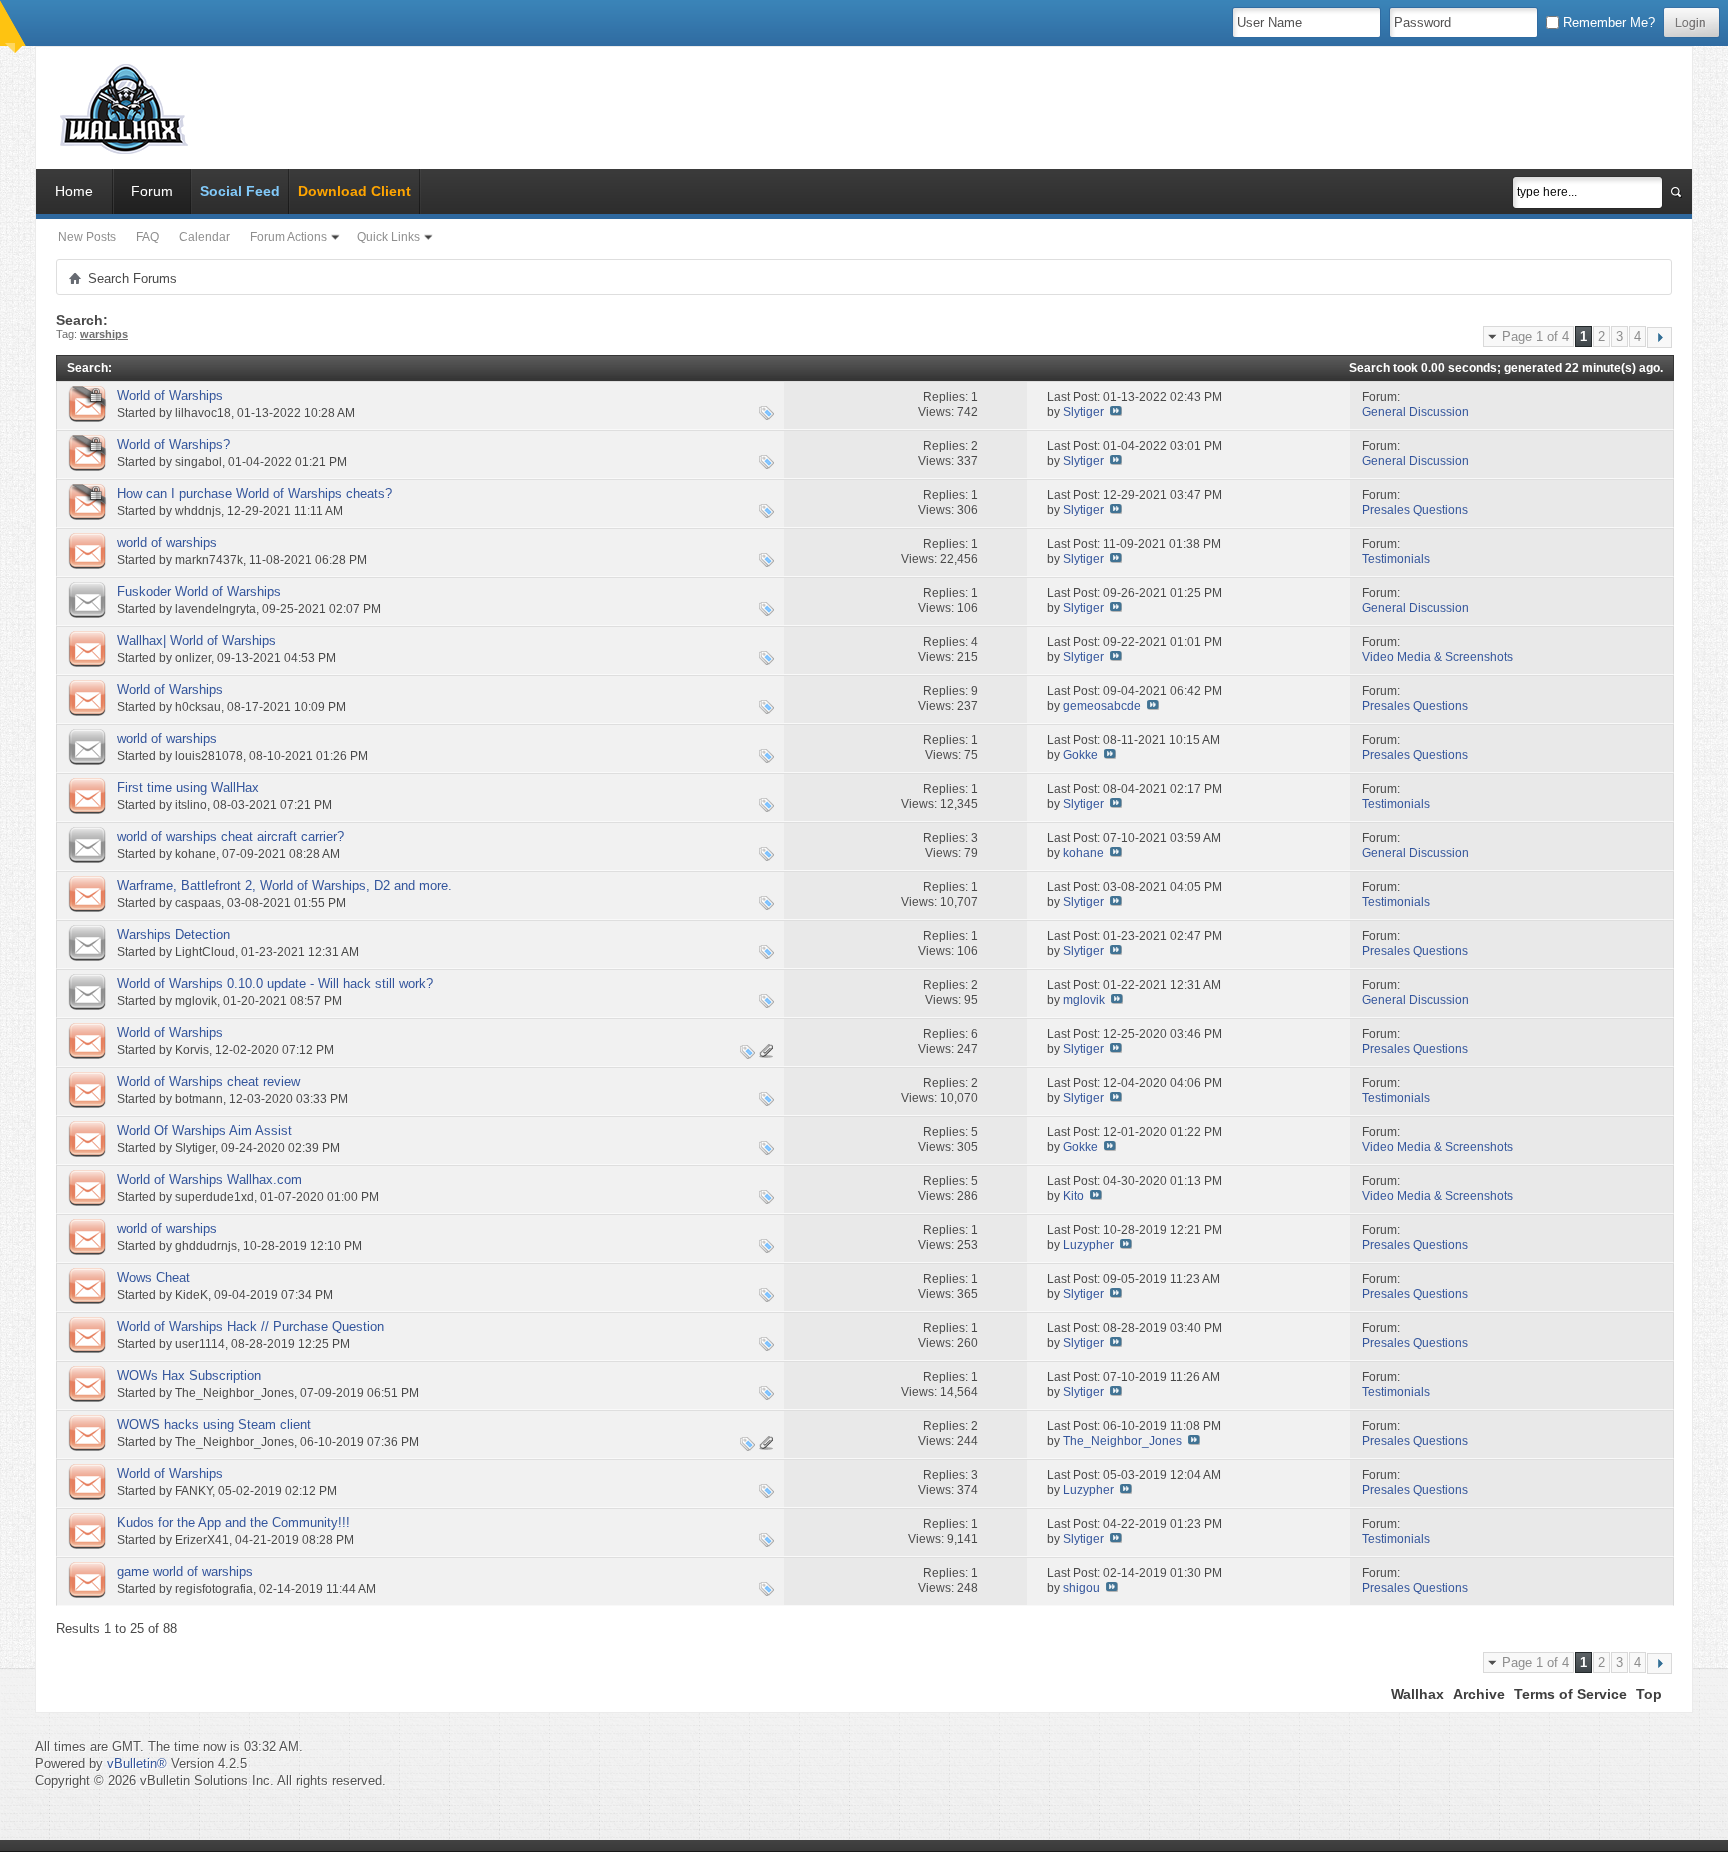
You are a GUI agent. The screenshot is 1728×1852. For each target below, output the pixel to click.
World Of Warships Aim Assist (204, 1130)
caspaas (198, 903)
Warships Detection (173, 934)
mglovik (196, 1001)
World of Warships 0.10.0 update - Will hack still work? (275, 983)
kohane (195, 854)
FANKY (193, 1491)
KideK (191, 1295)
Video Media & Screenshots (1437, 657)
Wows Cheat (153, 1277)
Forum (152, 191)
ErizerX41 (202, 1540)
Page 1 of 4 (1535, 336)
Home (74, 191)
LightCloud (205, 952)
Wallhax (1417, 1694)
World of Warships (170, 395)
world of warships (167, 542)
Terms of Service (1570, 1694)
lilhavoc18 (203, 413)
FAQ (147, 237)
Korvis (192, 1050)
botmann (199, 1099)
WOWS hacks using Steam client (214, 1424)
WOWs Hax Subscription (189, 1375)
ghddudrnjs (206, 1246)
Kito (1073, 1196)
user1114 (200, 1344)
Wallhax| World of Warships (196, 640)
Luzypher (1088, 1245)
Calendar (204, 237)
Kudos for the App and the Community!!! (233, 1522)
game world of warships (185, 1571)
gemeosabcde (1102, 706)
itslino (191, 805)
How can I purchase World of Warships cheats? (254, 493)
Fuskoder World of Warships (199, 591)
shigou (1081, 1588)
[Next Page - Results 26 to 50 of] (1659, 337)
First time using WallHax (188, 787)
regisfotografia (214, 1589)
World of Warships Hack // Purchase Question (250, 1326)
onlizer (193, 658)
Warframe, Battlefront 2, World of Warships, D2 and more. (284, 885)
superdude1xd (214, 1197)
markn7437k (209, 560)
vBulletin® (137, 1763)
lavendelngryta (215, 609)
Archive (1479, 1694)
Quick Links (388, 237)
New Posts (87, 237)
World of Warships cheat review (208, 1081)
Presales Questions (1415, 510)
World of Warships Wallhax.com (209, 1179)
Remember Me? (1607, 22)
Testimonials (1396, 559)
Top (1649, 1694)
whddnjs (198, 511)
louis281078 (209, 756)
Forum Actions (288, 237)
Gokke (1080, 755)
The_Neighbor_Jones (234, 1393)
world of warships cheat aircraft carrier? (230, 836)
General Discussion (1415, 412)
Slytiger (1083, 412)
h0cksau (198, 707)
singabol (198, 462)
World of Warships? (173, 444)
